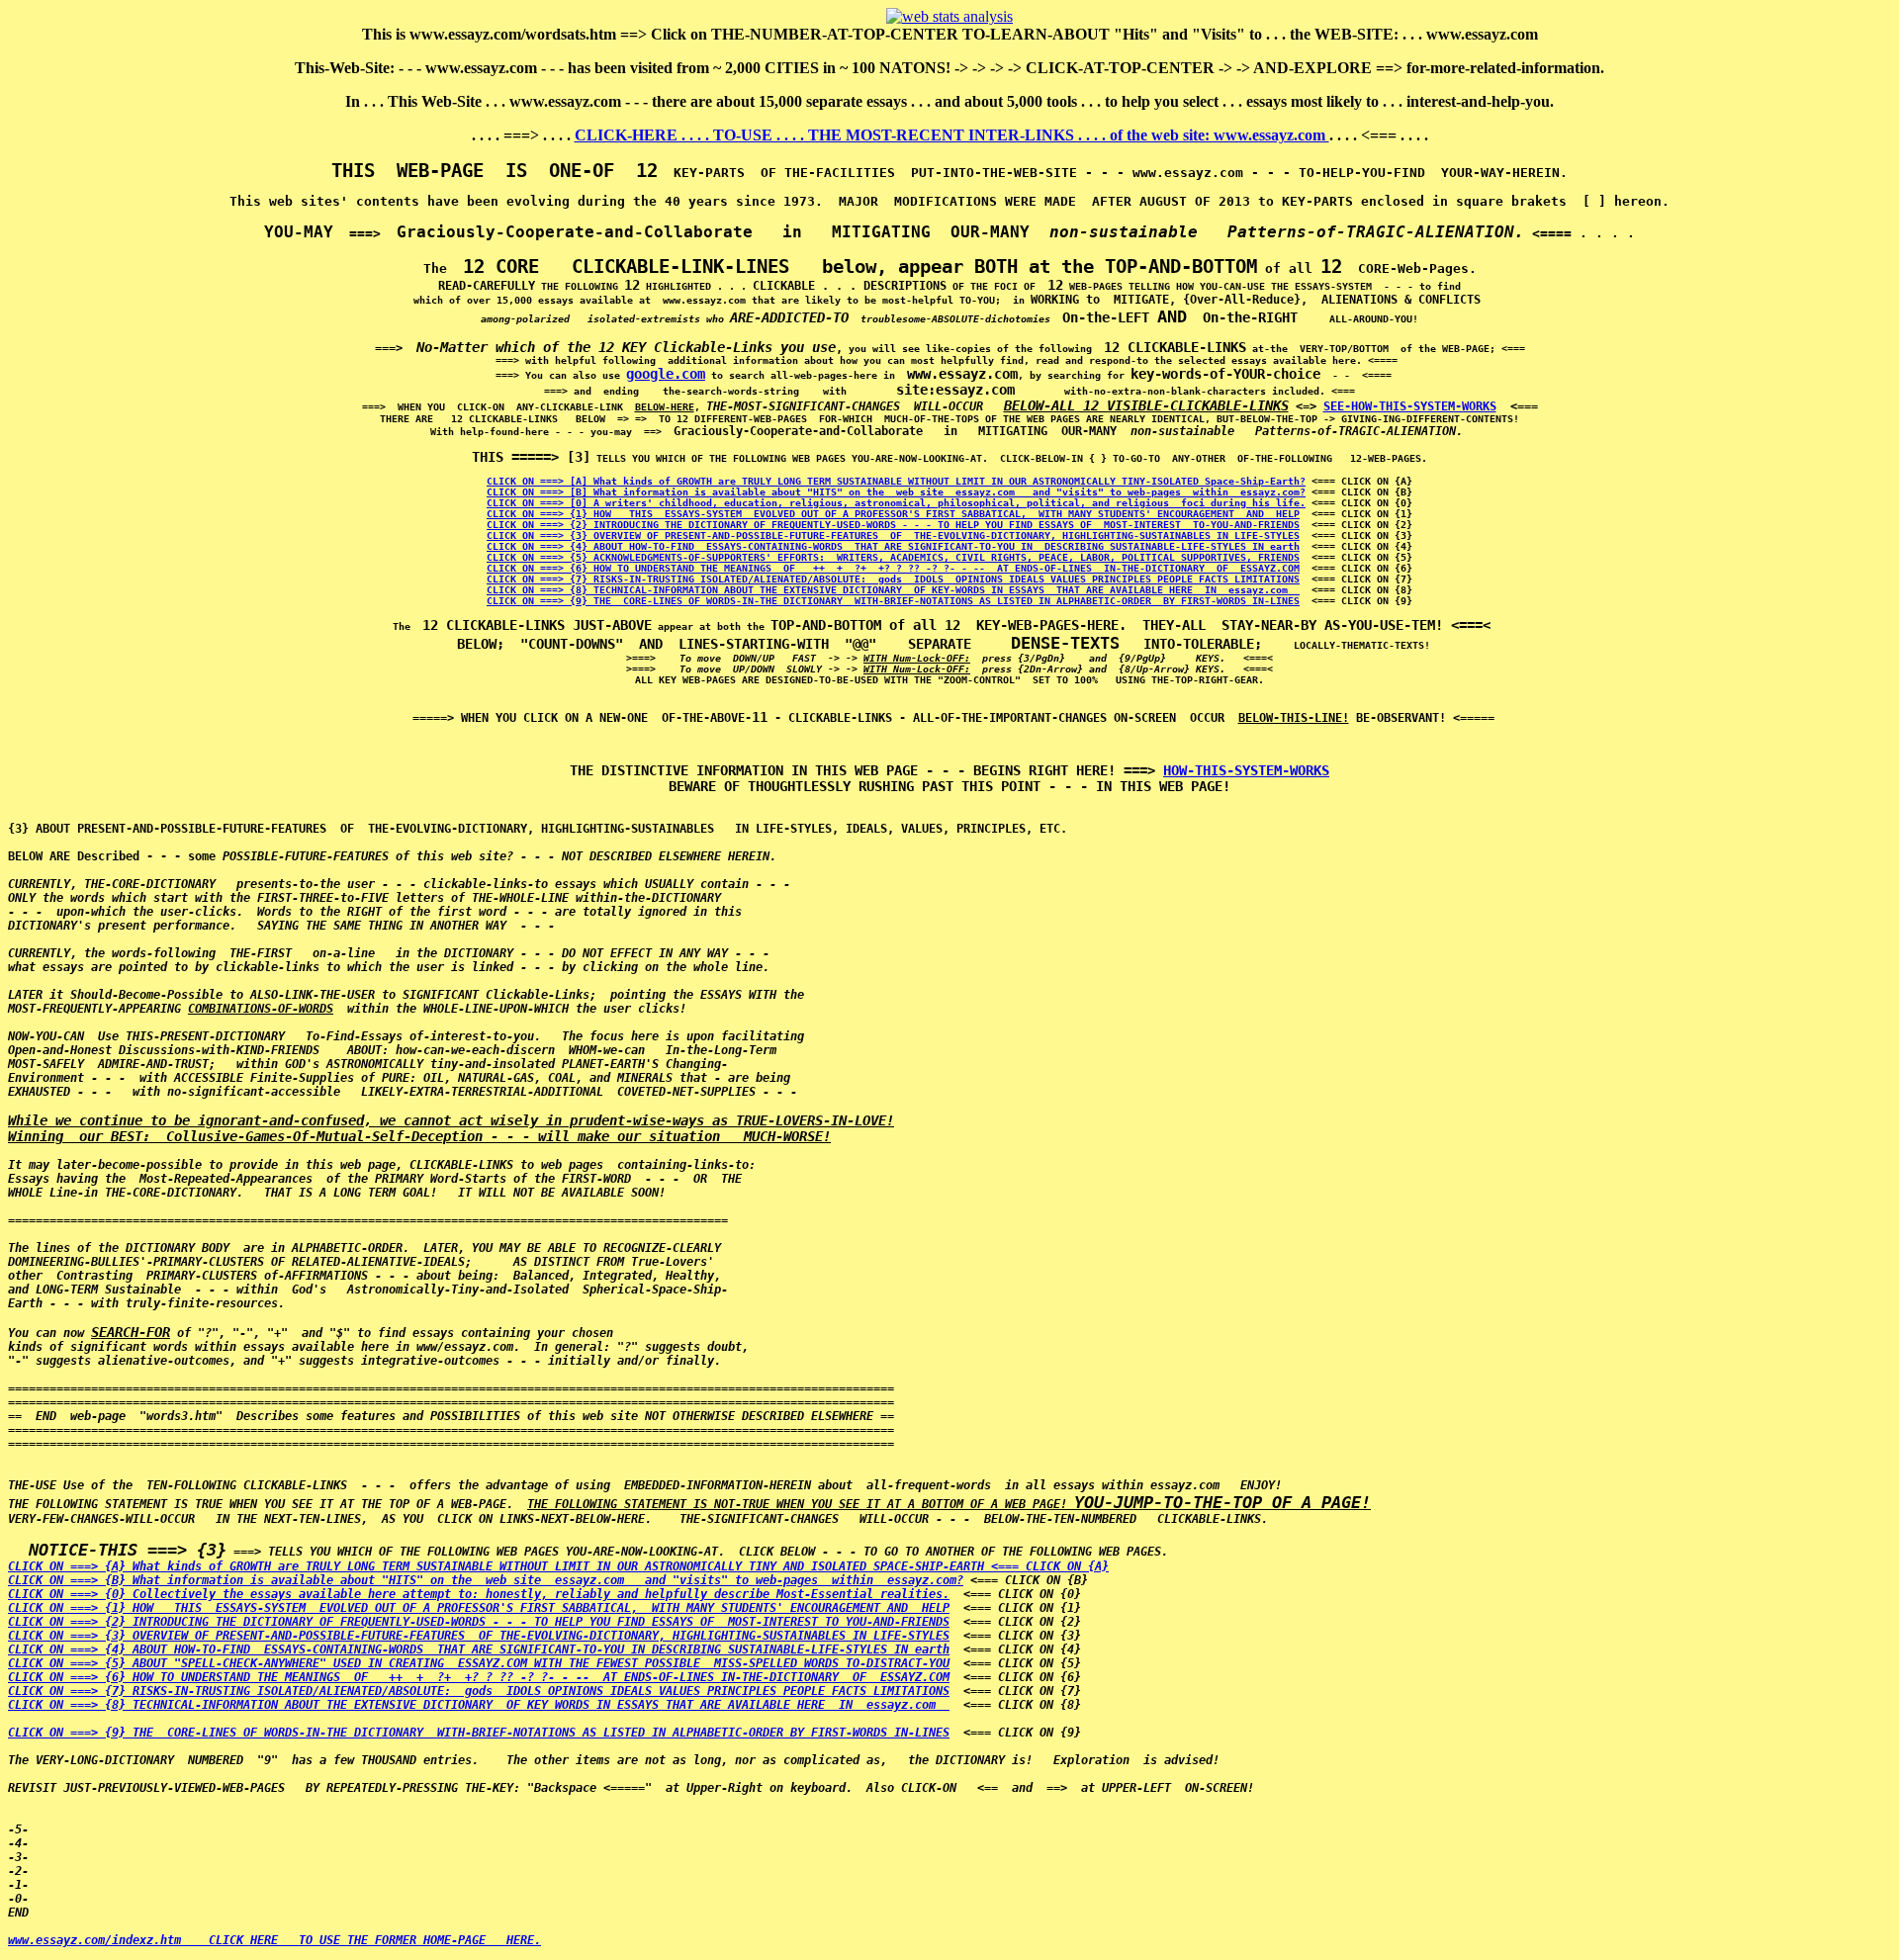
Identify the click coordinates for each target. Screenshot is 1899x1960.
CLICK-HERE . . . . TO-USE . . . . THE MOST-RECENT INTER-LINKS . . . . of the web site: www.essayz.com (952, 135)
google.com (666, 374)
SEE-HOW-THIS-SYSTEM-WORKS (1410, 406)
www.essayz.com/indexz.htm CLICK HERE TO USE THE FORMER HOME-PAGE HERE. (274, 1940)
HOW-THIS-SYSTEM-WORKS (1246, 770)
